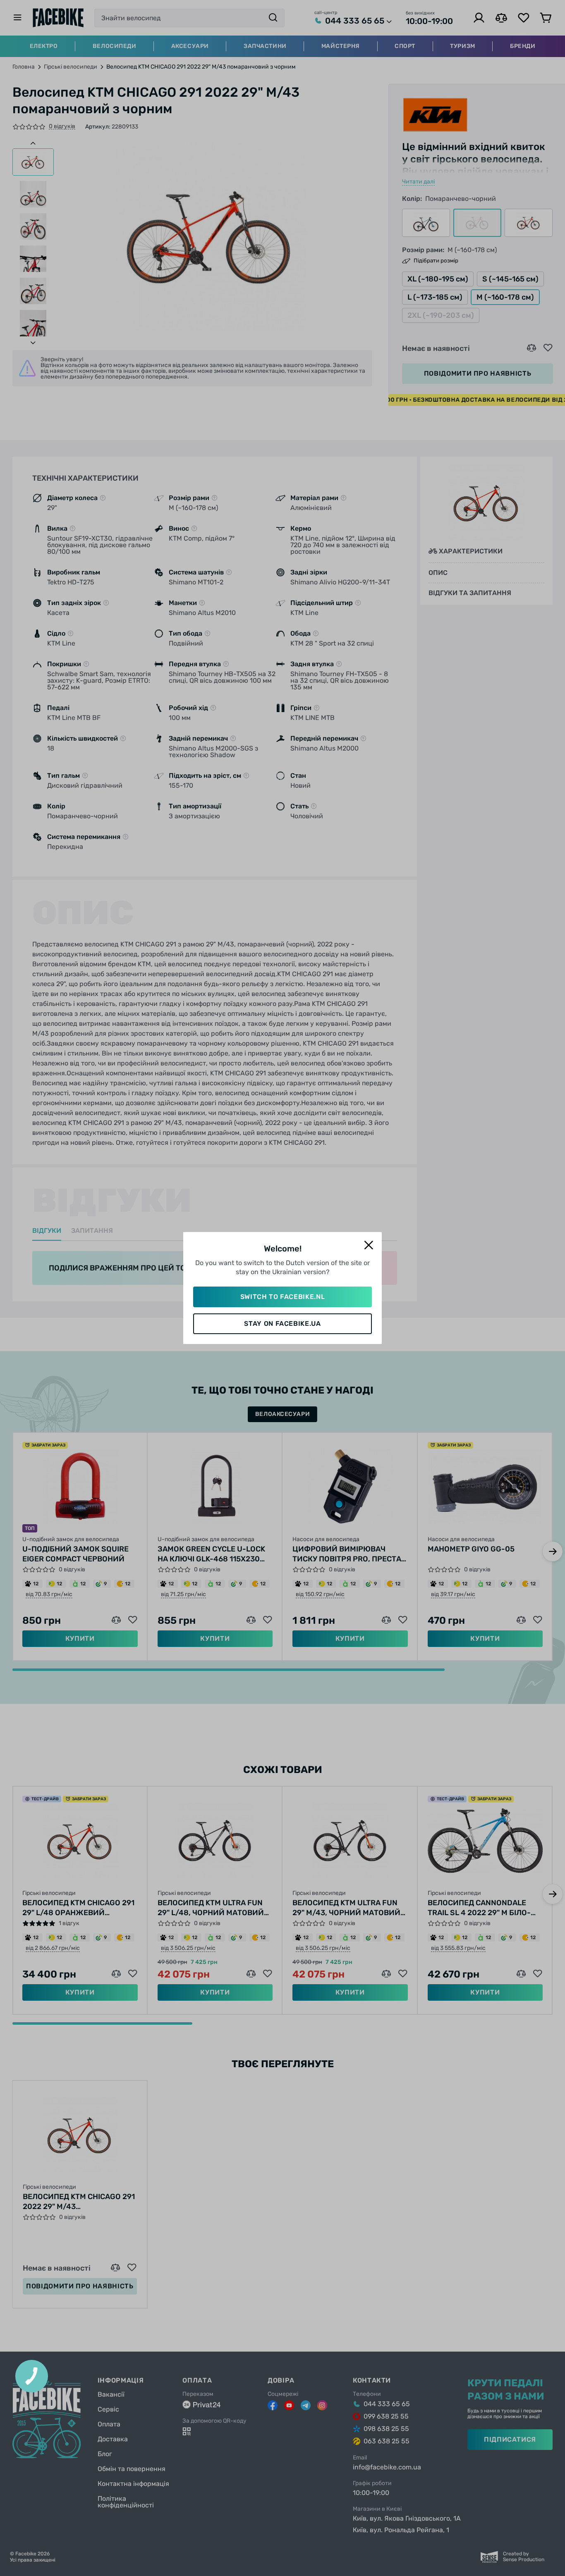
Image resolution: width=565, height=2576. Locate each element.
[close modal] (369, 1245)
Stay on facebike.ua (282, 1324)
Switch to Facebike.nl (282, 1297)
